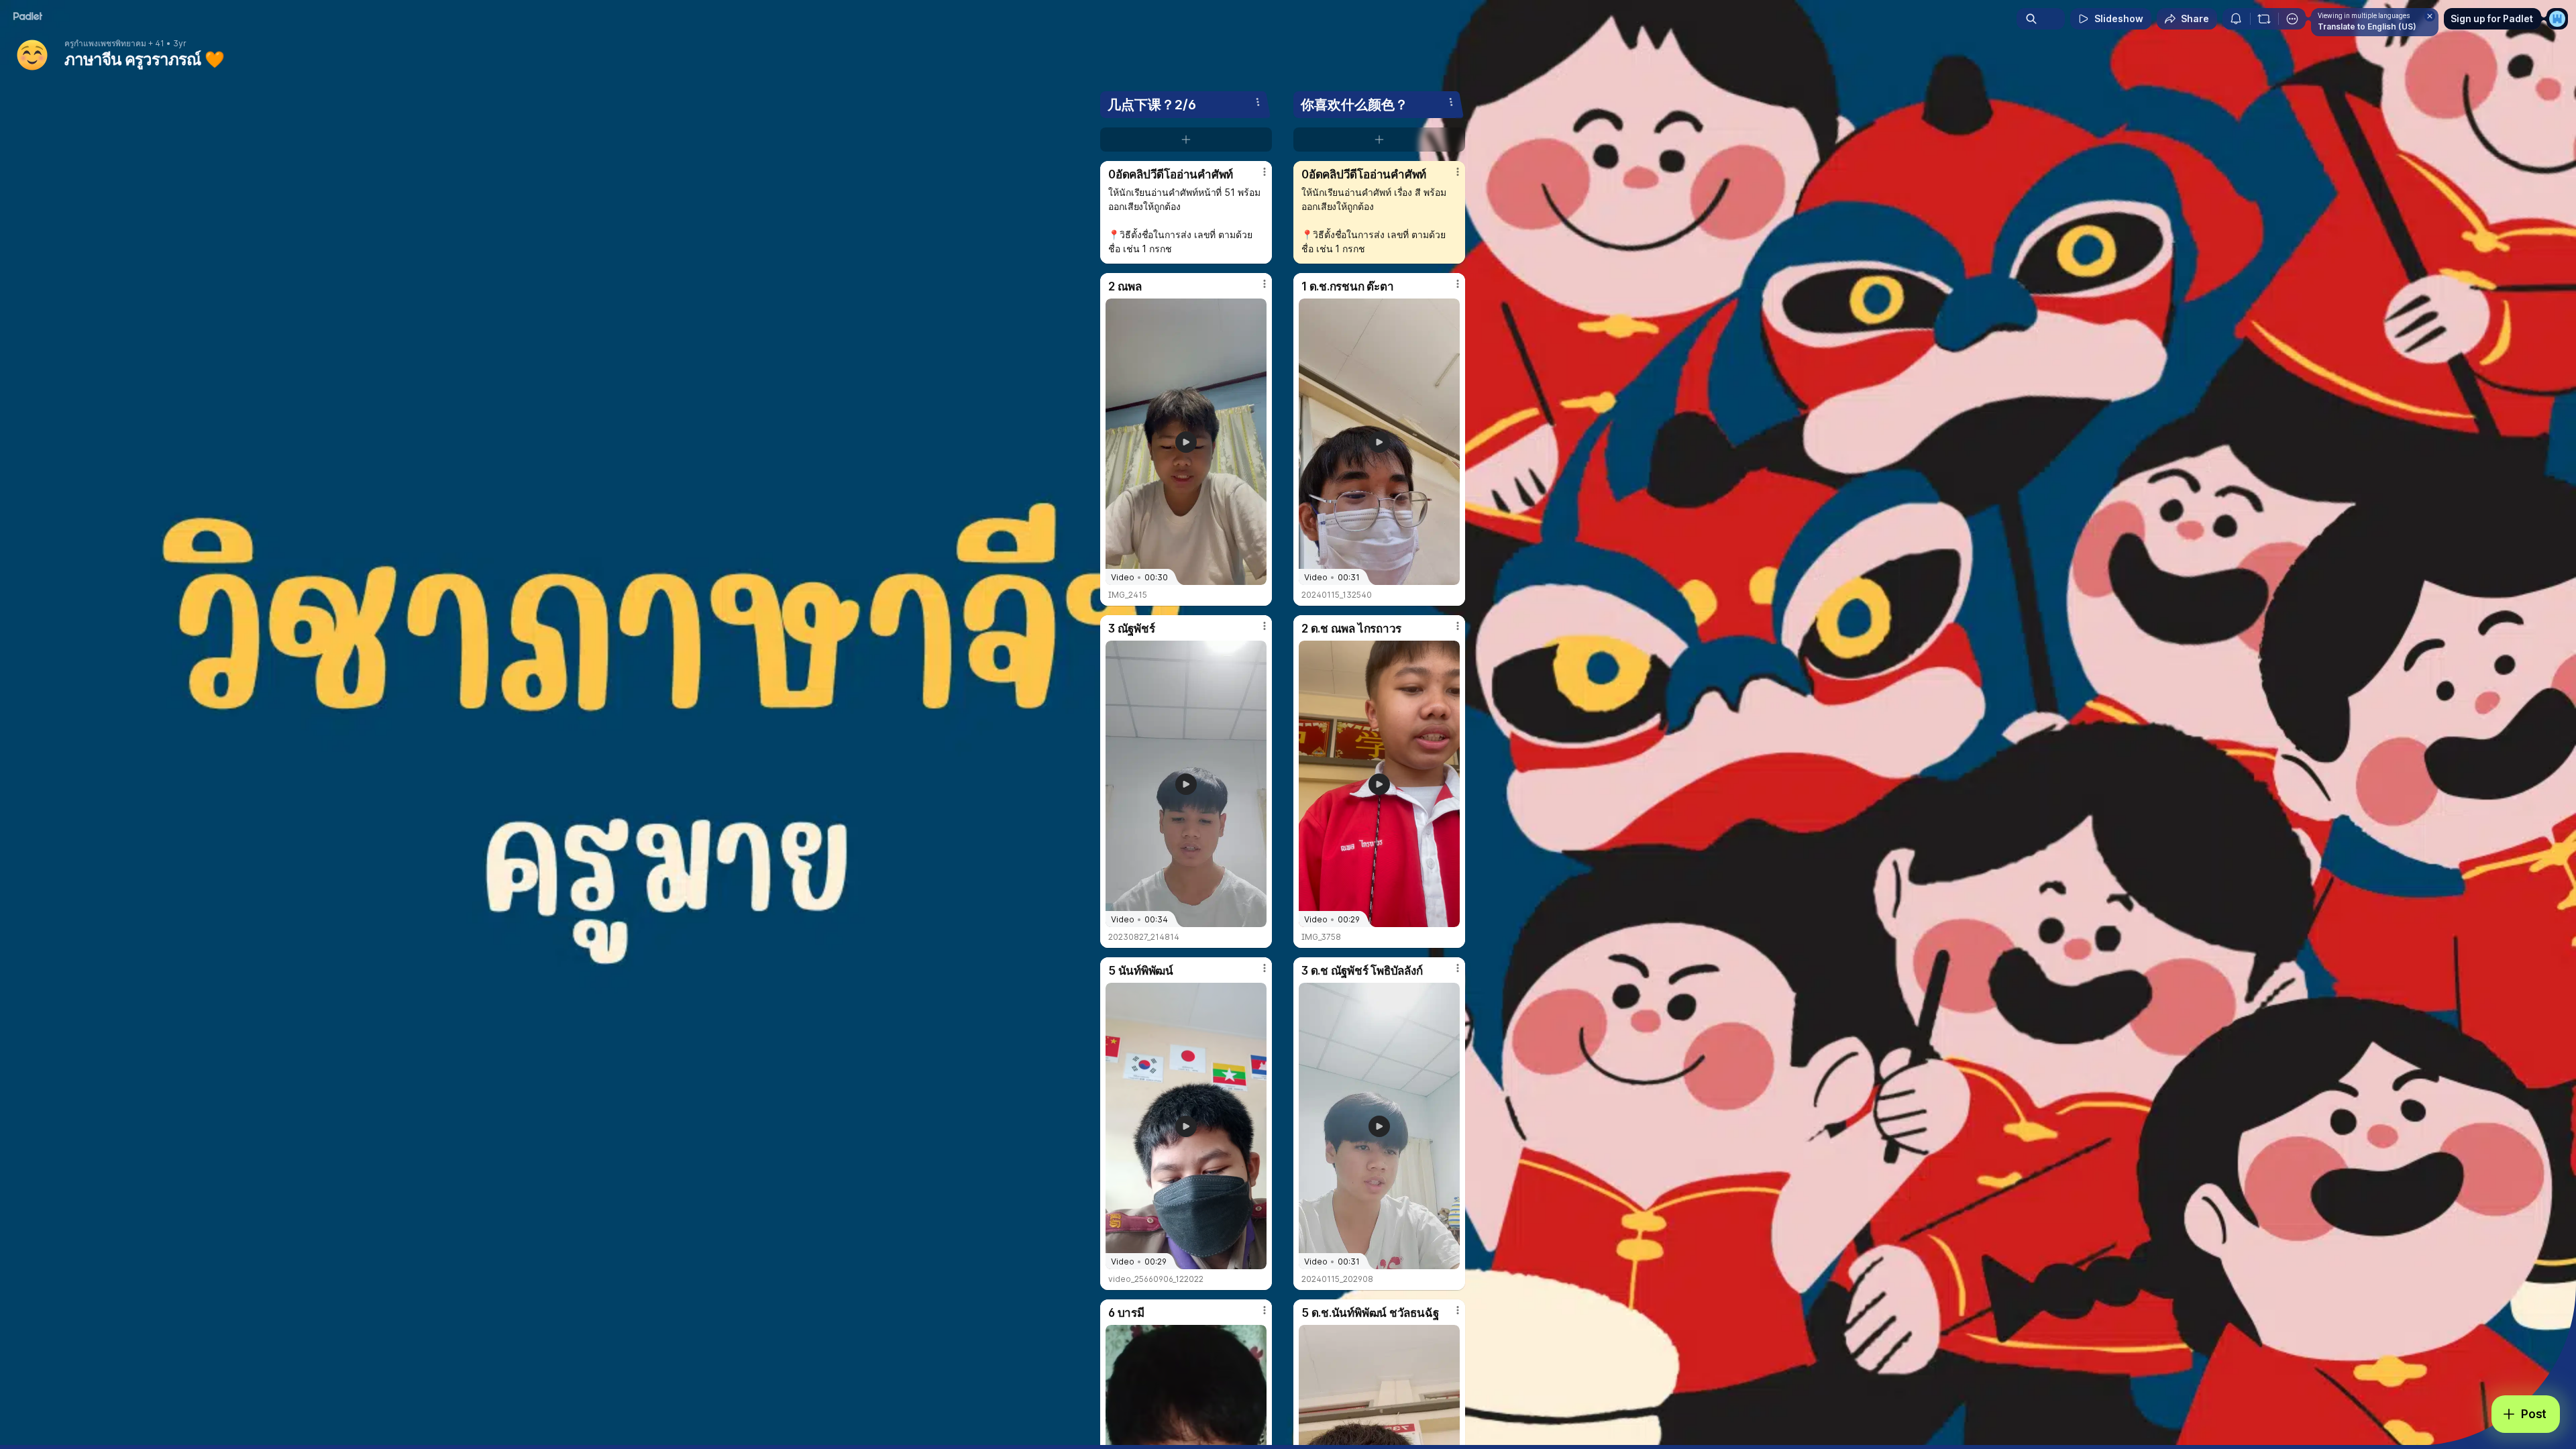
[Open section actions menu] (1258, 102)
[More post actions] (1265, 172)
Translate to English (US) (2367, 26)
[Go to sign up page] (2557, 19)
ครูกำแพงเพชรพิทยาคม (105, 44)
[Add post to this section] (1186, 140)
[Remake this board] (2264, 19)
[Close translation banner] (2430, 16)
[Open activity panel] (2236, 19)
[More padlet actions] (2292, 19)
